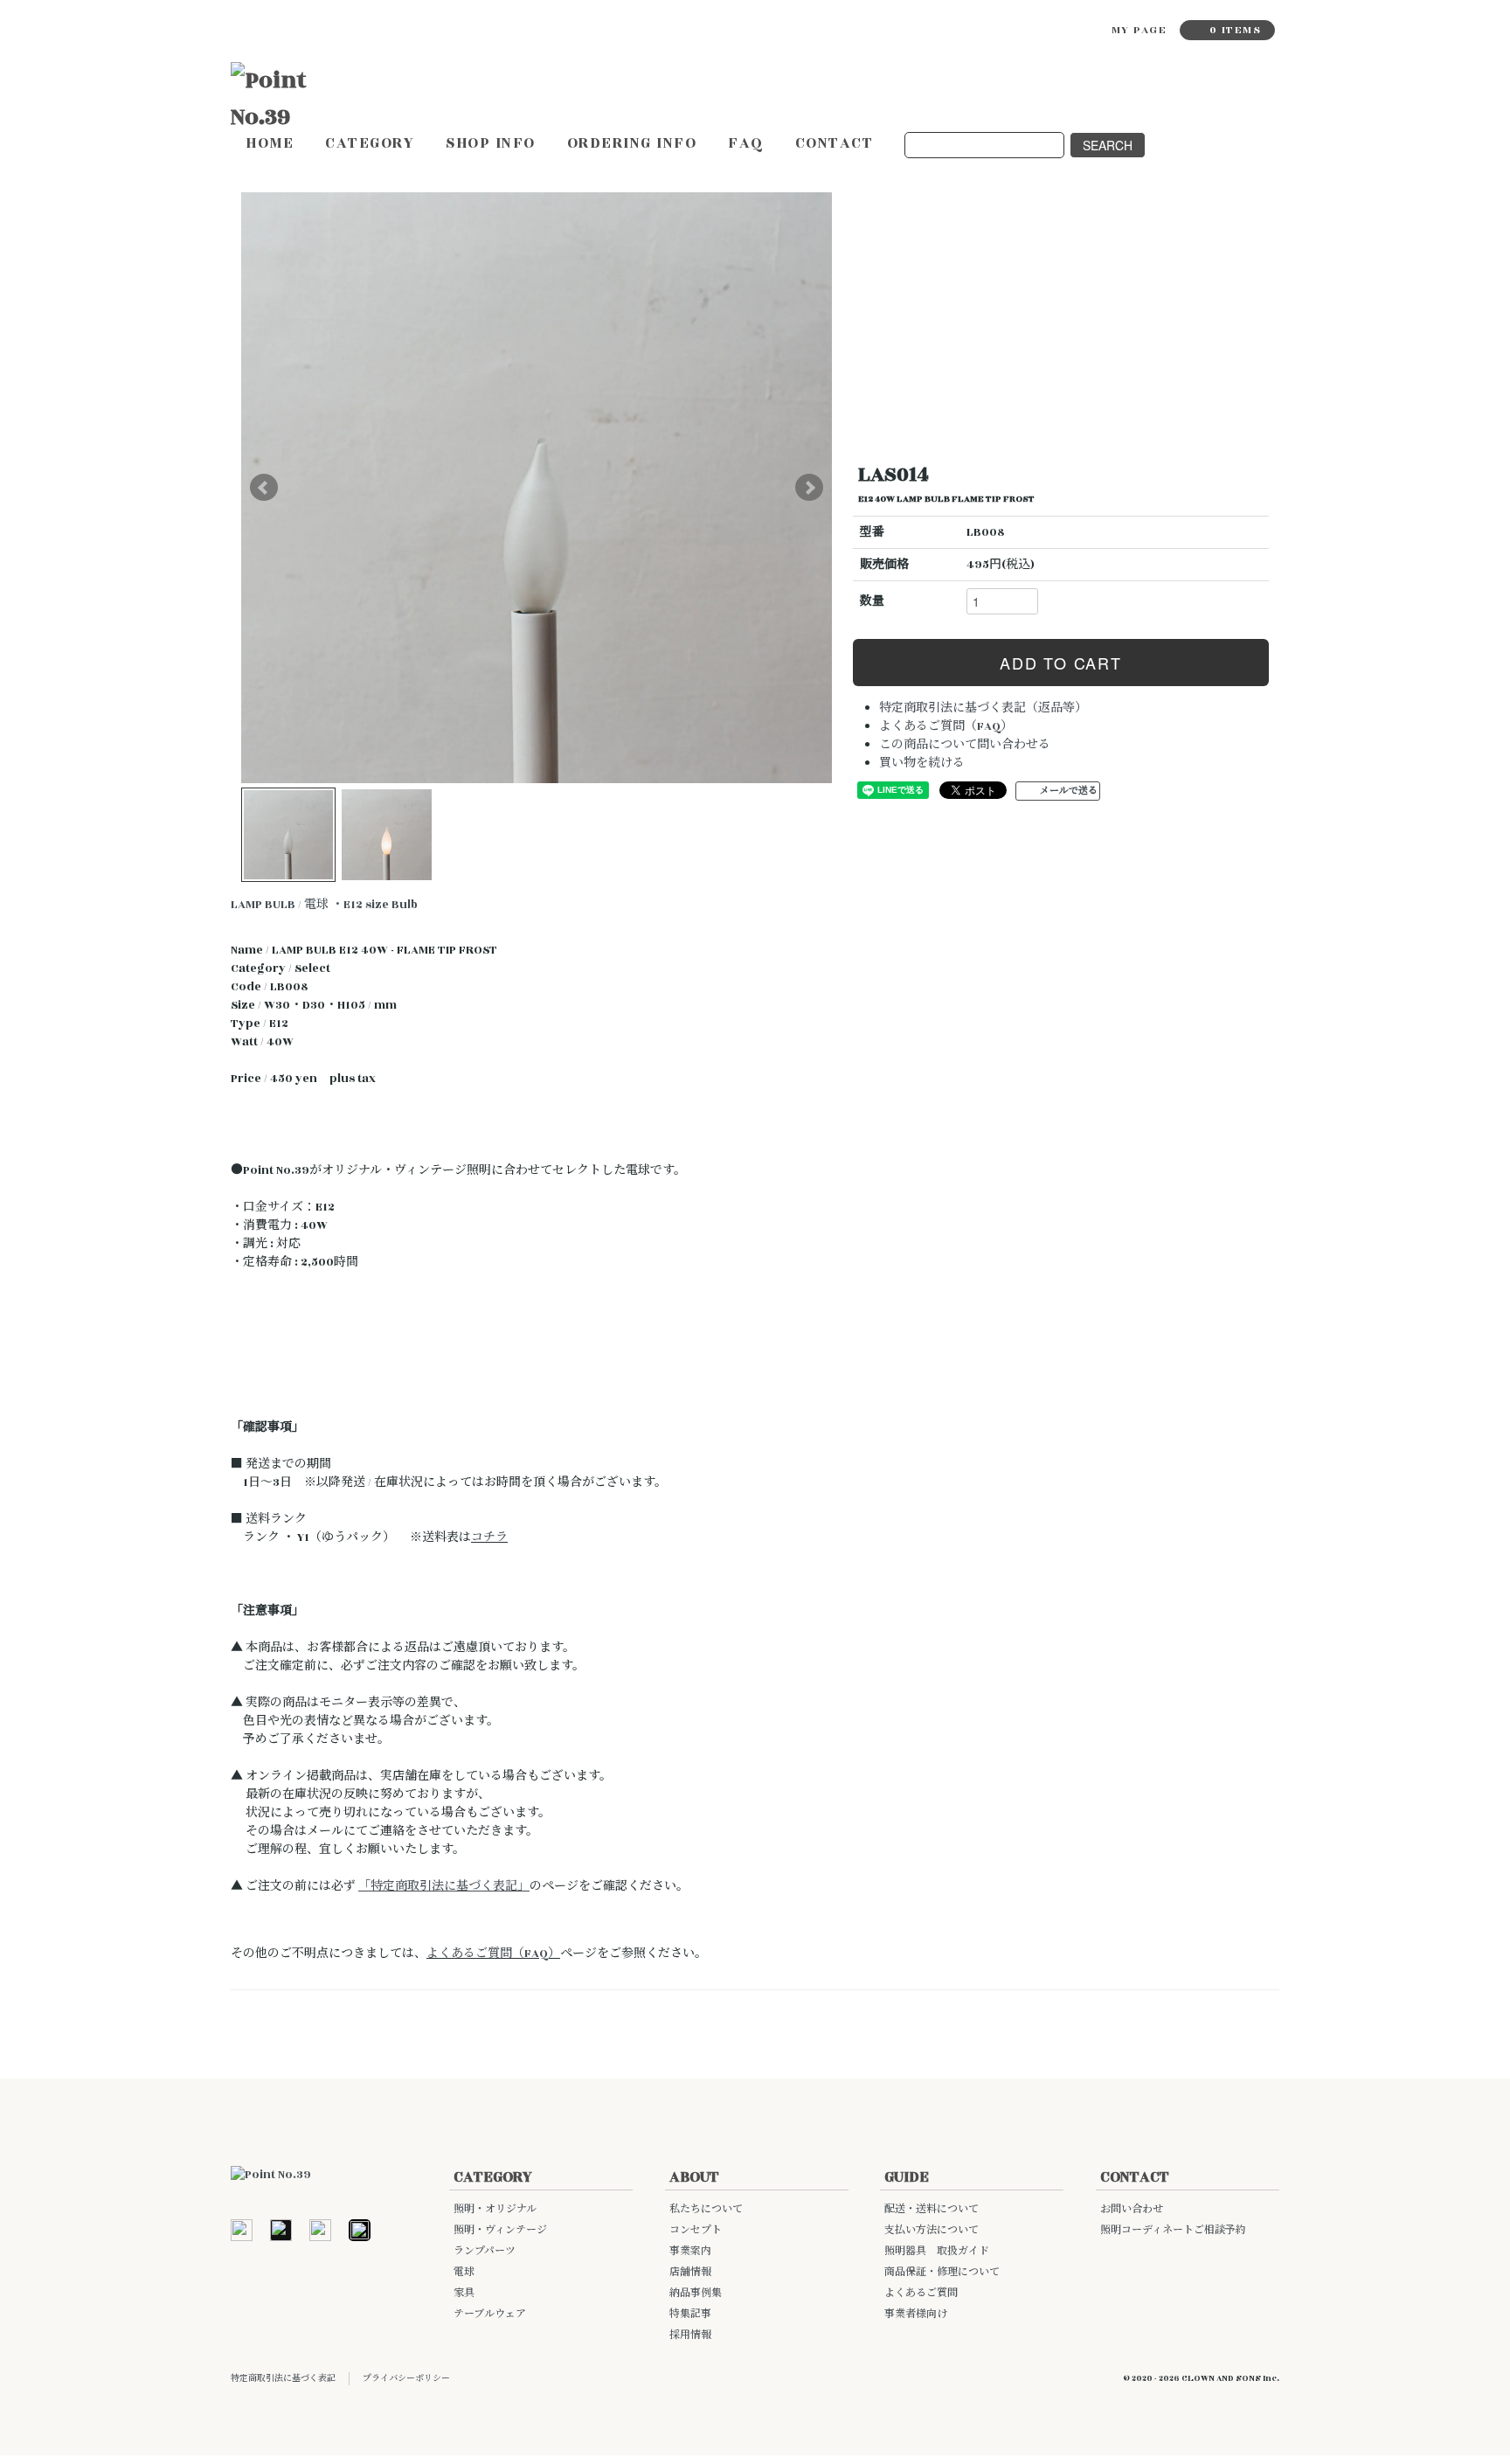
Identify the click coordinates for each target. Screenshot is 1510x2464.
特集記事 (690, 2314)
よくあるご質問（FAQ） (946, 726)
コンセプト (696, 2230)
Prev (264, 488)
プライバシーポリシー (406, 2378)
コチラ (489, 1537)
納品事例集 (696, 2293)
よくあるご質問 (921, 2293)
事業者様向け (916, 2314)
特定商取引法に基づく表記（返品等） (983, 708)
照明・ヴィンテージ (500, 2230)
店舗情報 (690, 2272)
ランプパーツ (485, 2251)
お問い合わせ (1132, 2209)
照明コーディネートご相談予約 (1173, 2230)
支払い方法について (932, 2230)
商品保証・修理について (942, 2272)
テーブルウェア (490, 2314)
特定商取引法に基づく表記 (283, 2378)
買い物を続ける (922, 763)
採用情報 (690, 2335)
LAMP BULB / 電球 (280, 905)
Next (809, 488)
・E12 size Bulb (374, 905)
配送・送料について (932, 2209)
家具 (464, 2293)
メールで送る (1069, 791)
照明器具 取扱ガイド (937, 2251)
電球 (464, 2272)
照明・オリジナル (495, 2209)
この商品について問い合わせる (965, 745)
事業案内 (690, 2251)
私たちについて (706, 2209)
